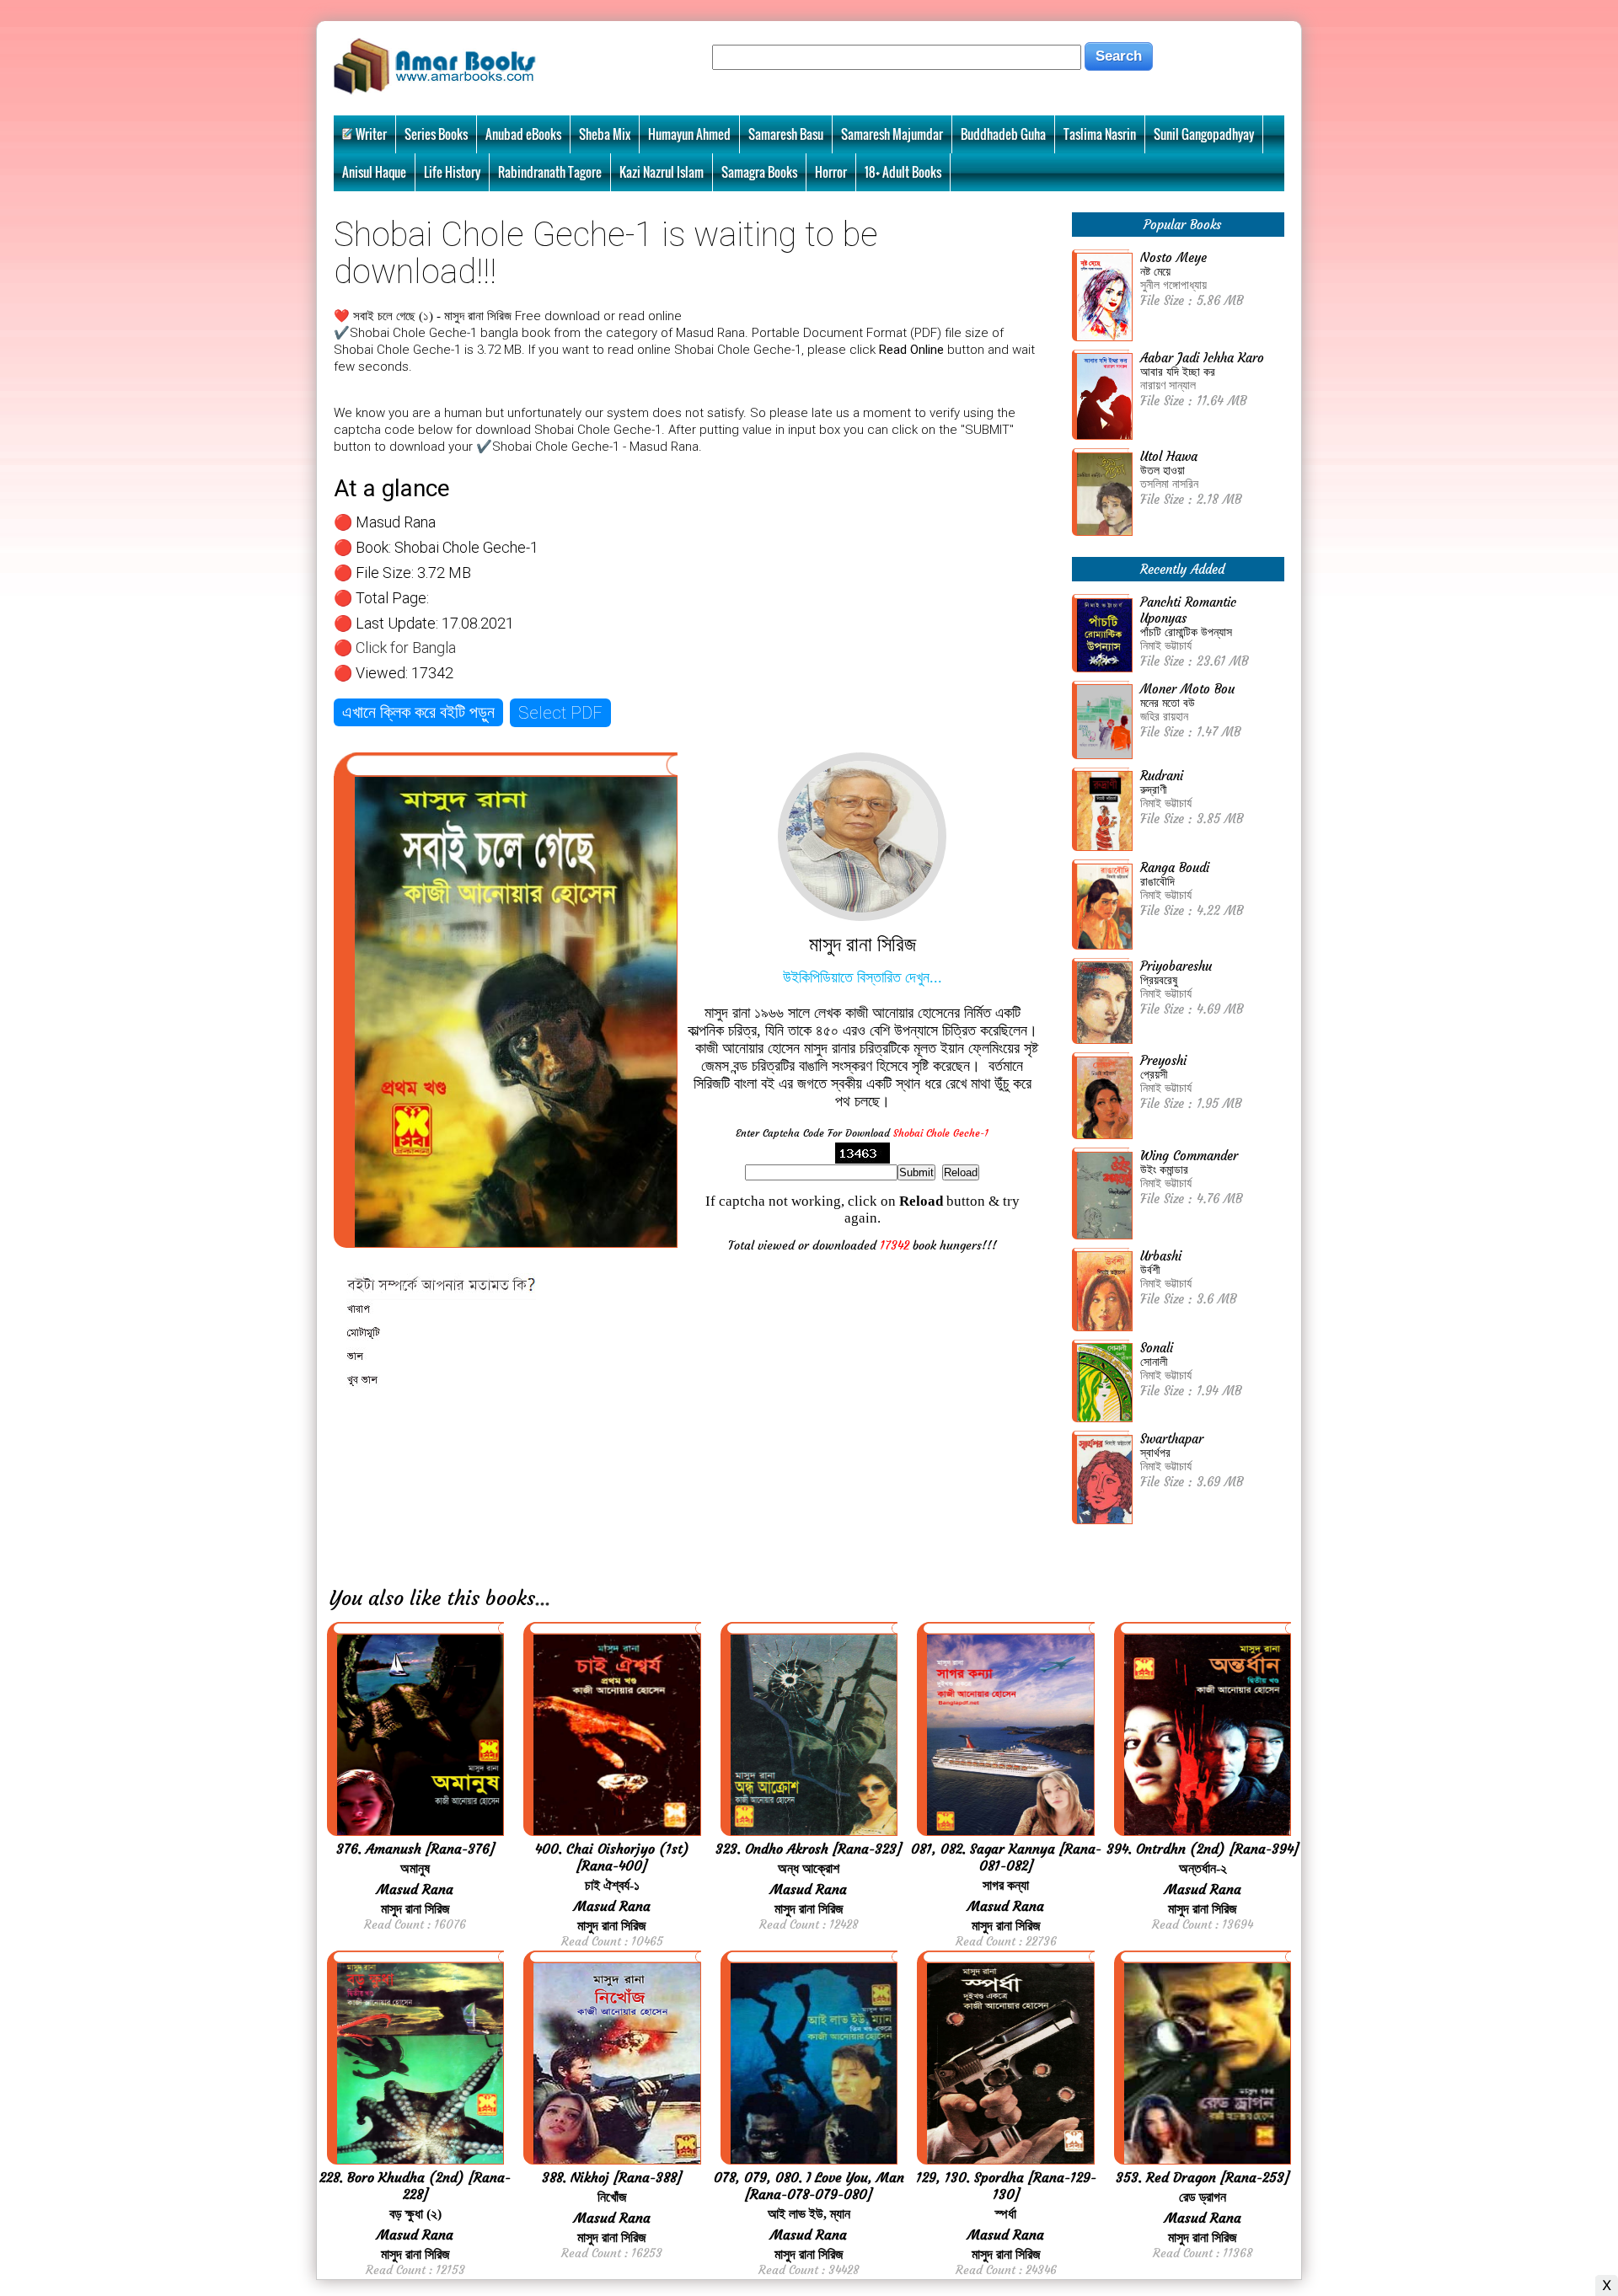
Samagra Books (759, 172)
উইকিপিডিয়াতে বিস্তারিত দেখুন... (863, 977)
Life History (452, 172)
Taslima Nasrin (1100, 134)
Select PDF (560, 713)
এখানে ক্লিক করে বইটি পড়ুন (418, 712)
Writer (371, 134)
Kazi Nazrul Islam (662, 172)
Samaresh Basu (786, 134)
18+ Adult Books (903, 172)
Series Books (436, 134)
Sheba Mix (605, 134)
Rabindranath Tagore (550, 172)
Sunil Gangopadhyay (1204, 134)
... (543, 1598)
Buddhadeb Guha (1003, 134)
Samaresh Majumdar (892, 134)
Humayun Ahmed (689, 134)
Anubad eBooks (523, 134)
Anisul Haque (374, 172)
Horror (831, 172)
